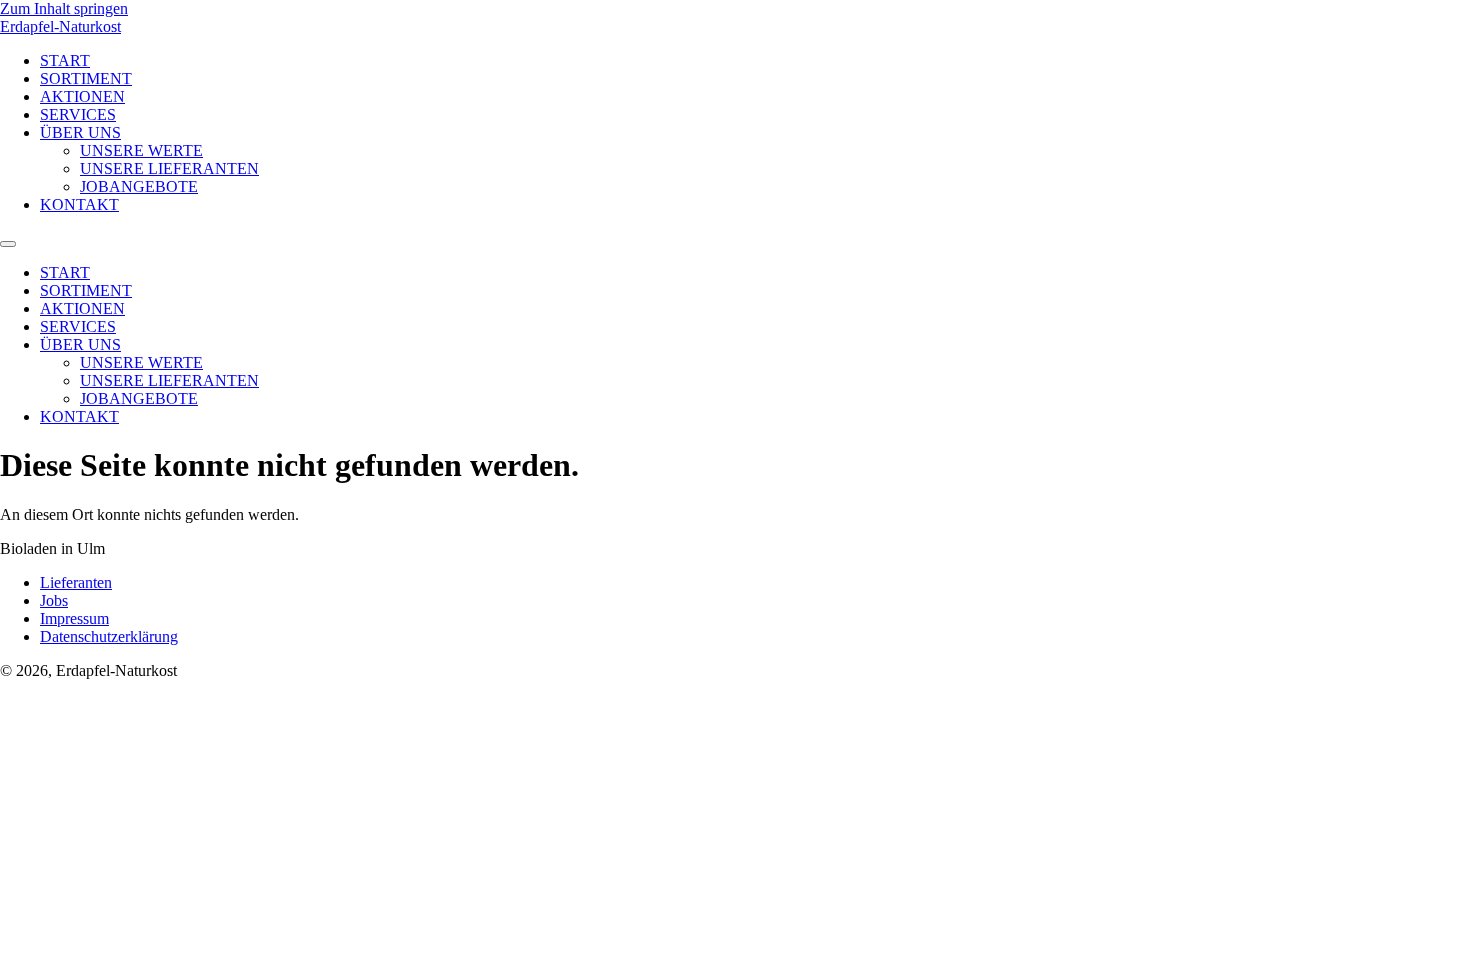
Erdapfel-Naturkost (60, 26)
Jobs (54, 600)
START (65, 60)
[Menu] (8, 244)
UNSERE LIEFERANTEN (169, 168)
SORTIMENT (86, 78)
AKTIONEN (82, 96)
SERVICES (78, 114)
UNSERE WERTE (141, 150)
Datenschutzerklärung (109, 636)
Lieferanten (76, 582)
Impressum (74, 618)
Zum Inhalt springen (64, 8)
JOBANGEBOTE (139, 186)
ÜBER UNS (80, 132)
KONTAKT (79, 204)
